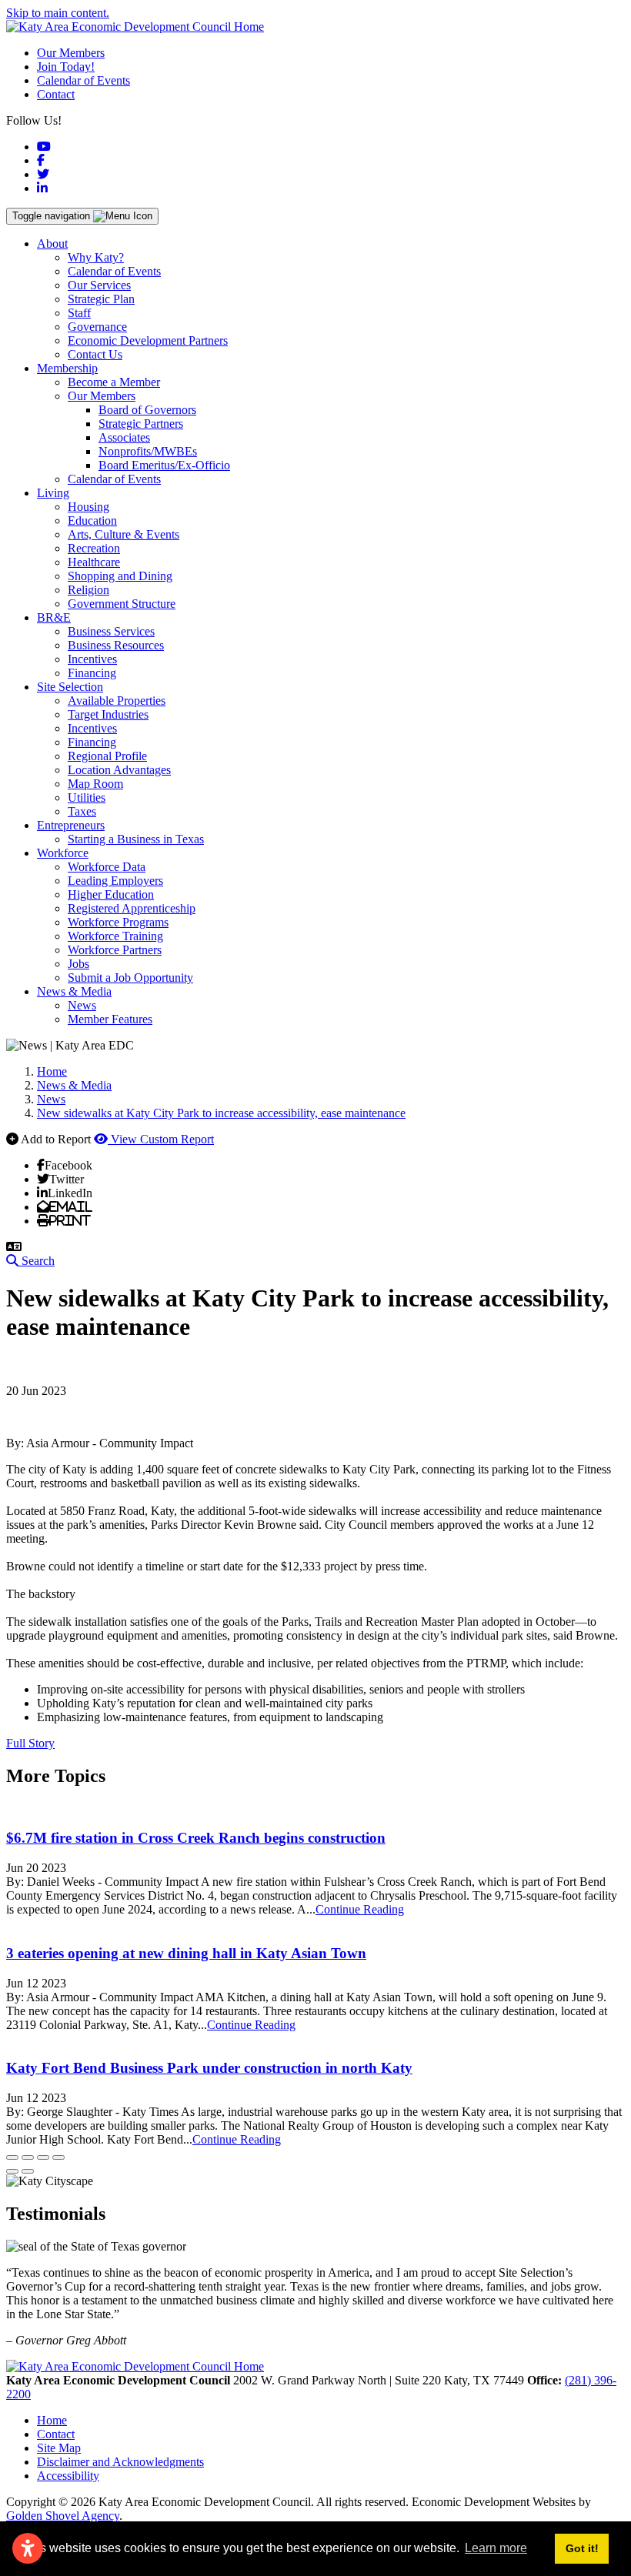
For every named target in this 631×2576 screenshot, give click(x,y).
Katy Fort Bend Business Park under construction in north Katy (209, 2068)
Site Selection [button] (70, 687)
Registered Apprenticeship (132, 908)
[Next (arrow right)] (28, 2171)
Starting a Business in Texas (136, 839)
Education (92, 521)
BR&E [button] (54, 617)
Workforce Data (107, 867)
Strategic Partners (141, 424)
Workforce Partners (115, 950)
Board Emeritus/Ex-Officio (164, 465)
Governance (97, 327)
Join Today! (66, 67)
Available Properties (117, 701)
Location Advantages (119, 770)
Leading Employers (115, 881)
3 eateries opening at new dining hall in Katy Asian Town (186, 1953)
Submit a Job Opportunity (130, 978)
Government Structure (122, 604)
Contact (56, 94)
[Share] (28, 2157)
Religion (88, 590)
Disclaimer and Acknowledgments (120, 2462)
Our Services (99, 285)
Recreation (94, 548)
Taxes (82, 811)
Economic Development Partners (148, 340)
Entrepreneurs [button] (71, 825)
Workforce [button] (63, 853)
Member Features (110, 1019)
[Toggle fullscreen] (43, 2157)
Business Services (111, 631)
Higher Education (111, 894)
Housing (88, 507)
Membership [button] (67, 368)
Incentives (92, 659)
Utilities (87, 797)
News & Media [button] (74, 991)
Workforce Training (115, 936)
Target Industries (108, 714)
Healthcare (94, 562)
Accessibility (68, 2476)
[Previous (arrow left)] (12, 2171)
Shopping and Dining (120, 576)
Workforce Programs (118, 922)
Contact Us (95, 354)
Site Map (59, 2448)
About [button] (52, 244)
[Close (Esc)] (12, 2157)
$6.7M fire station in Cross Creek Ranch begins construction (196, 1838)
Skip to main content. (58, 13)
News (82, 1005)
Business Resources (116, 645)
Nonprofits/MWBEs (148, 451)
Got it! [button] (582, 2548)
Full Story (30, 1743)
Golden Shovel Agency (63, 2516)
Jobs (78, 964)
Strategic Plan (101, 299)
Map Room (95, 784)
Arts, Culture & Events (124, 534)
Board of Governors (147, 410)
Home (52, 2420)
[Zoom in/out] (58, 2157)
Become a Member (114, 382)
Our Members (71, 53)
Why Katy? (96, 257)
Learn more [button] (496, 2548)
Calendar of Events (83, 80)
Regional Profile (107, 756)
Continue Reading (360, 1909)
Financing (92, 673)
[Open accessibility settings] (28, 2548)
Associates (124, 437)
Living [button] (53, 493)
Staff (79, 313)
